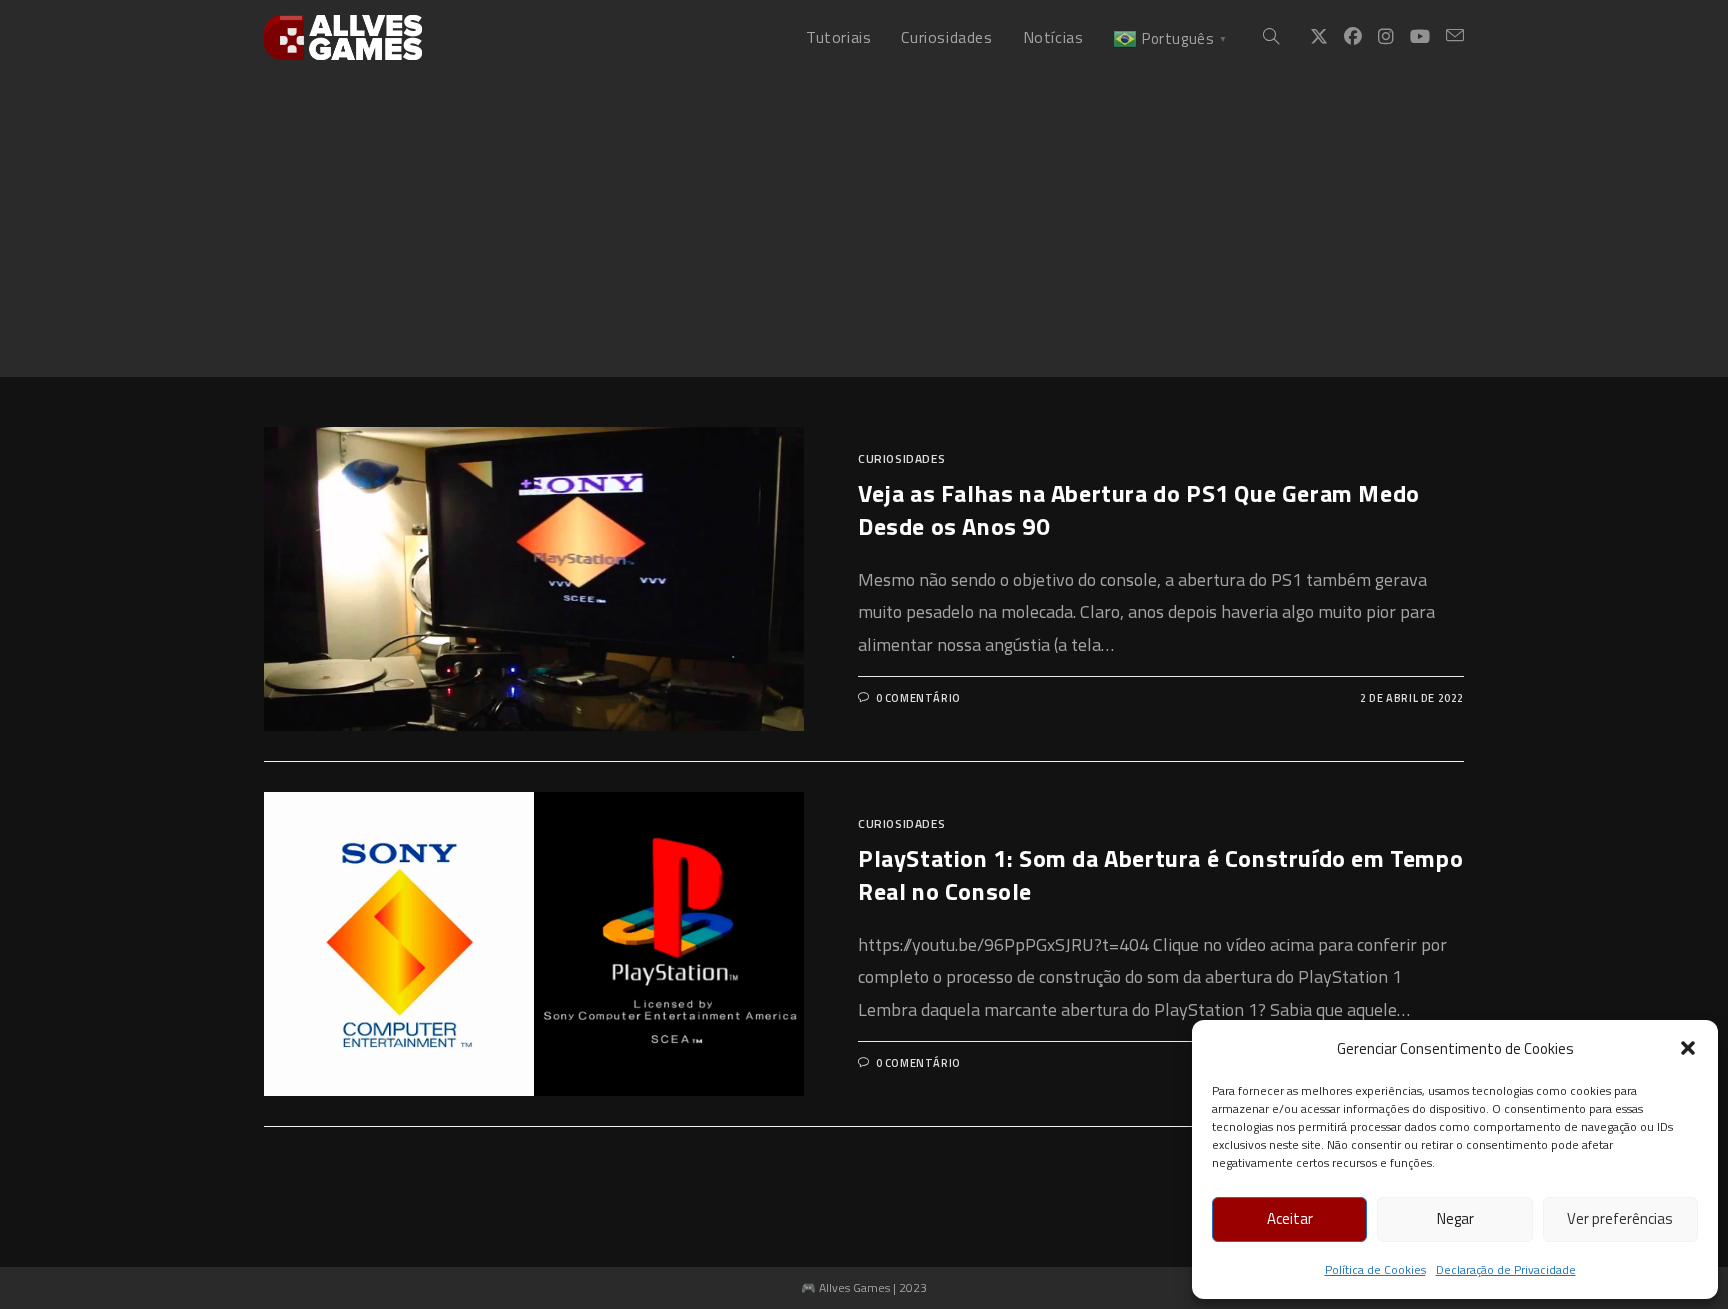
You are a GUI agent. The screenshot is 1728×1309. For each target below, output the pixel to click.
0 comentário (918, 698)
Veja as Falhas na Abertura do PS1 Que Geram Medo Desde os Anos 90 (1139, 510)
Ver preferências (1620, 1218)
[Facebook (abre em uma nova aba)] (1353, 37)
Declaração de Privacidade (1506, 1269)
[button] (1688, 1048)
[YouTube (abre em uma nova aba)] (1420, 37)
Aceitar (1290, 1218)
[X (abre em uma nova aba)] (1319, 37)
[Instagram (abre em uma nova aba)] (1386, 37)
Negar (1455, 1218)
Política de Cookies (1375, 1269)
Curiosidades (901, 458)
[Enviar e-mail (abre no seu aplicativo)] (1455, 36)
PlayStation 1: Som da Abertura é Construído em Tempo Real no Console (1160, 875)
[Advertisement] (864, 226)
